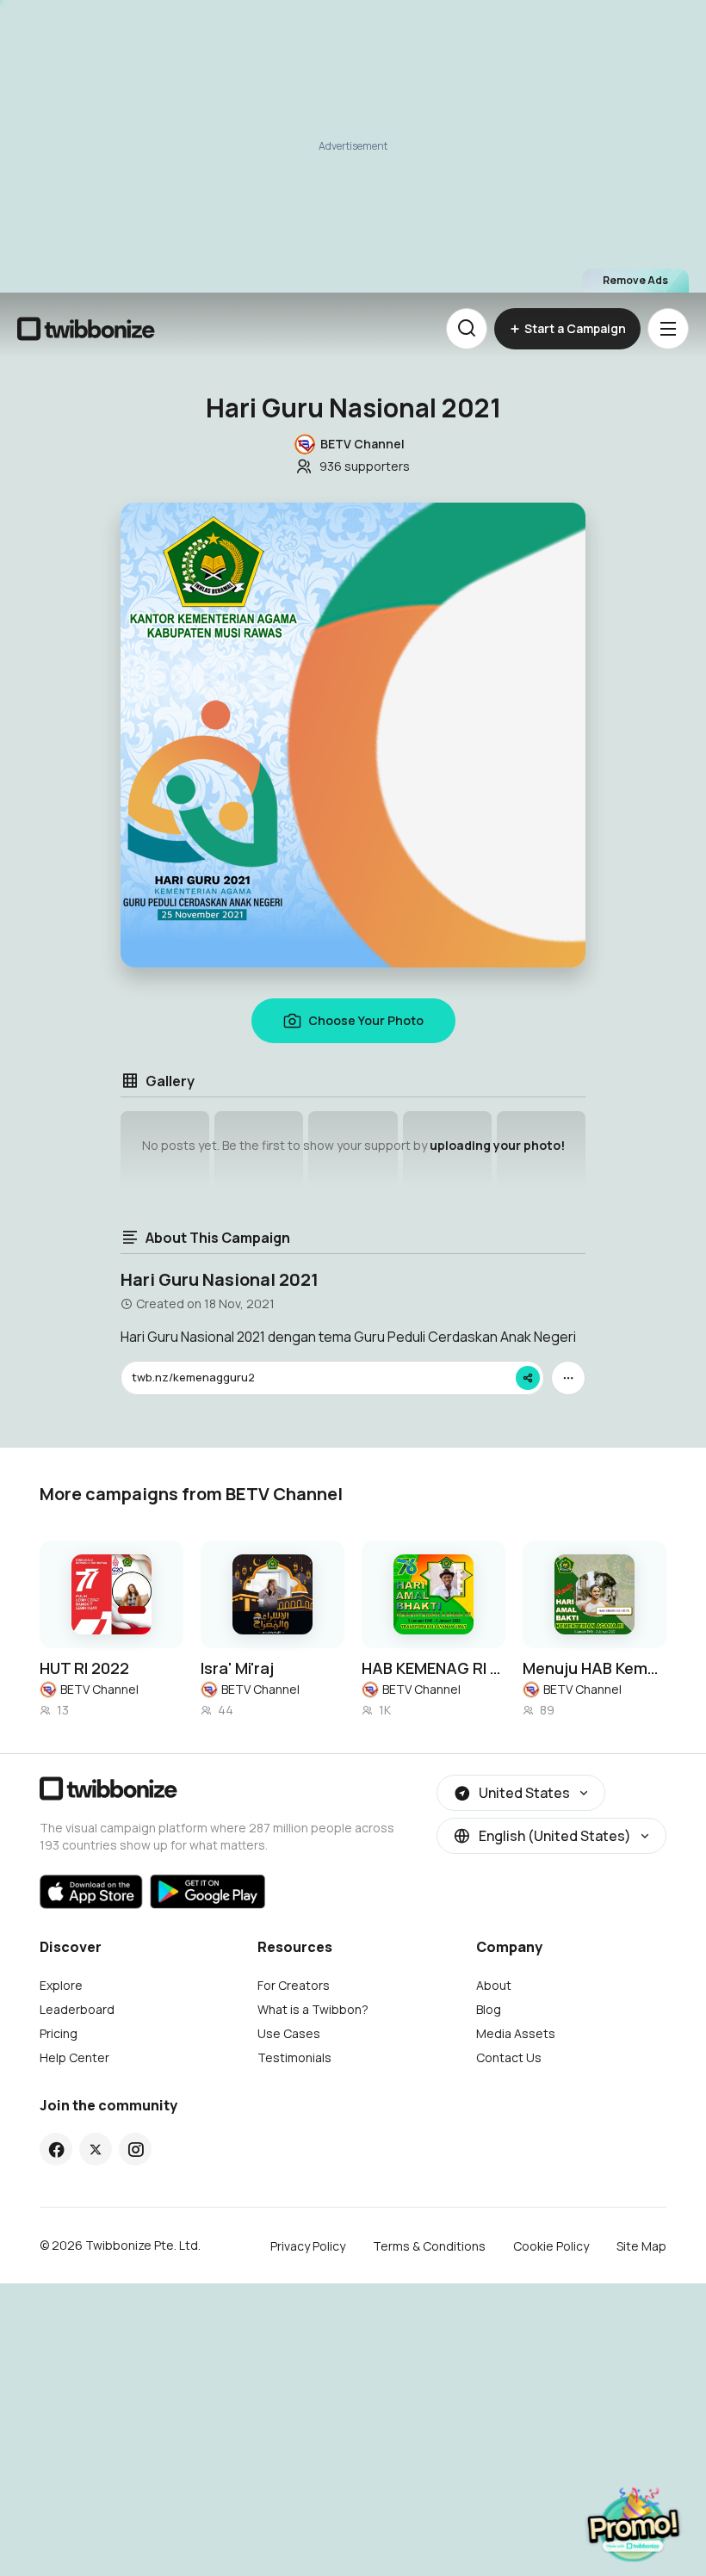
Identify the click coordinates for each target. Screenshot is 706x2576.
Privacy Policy (308, 2246)
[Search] (467, 329)
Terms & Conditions (429, 2246)
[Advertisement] (353, 146)
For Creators (294, 1985)
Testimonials (294, 2057)
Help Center (74, 2057)
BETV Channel (99, 1689)
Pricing (59, 2033)
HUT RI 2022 (84, 1668)
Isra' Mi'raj (237, 1668)
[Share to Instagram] (136, 2149)
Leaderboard (77, 2009)
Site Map (641, 2246)
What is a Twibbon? (313, 2009)
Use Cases (289, 2033)
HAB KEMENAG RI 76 (434, 1668)
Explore (61, 1985)
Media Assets (516, 2033)
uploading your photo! (497, 1145)
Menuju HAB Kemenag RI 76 (595, 1668)
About (494, 1985)
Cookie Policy (551, 2246)
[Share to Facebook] (56, 2149)
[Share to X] (96, 2149)
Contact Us (509, 2057)
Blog (489, 2009)
